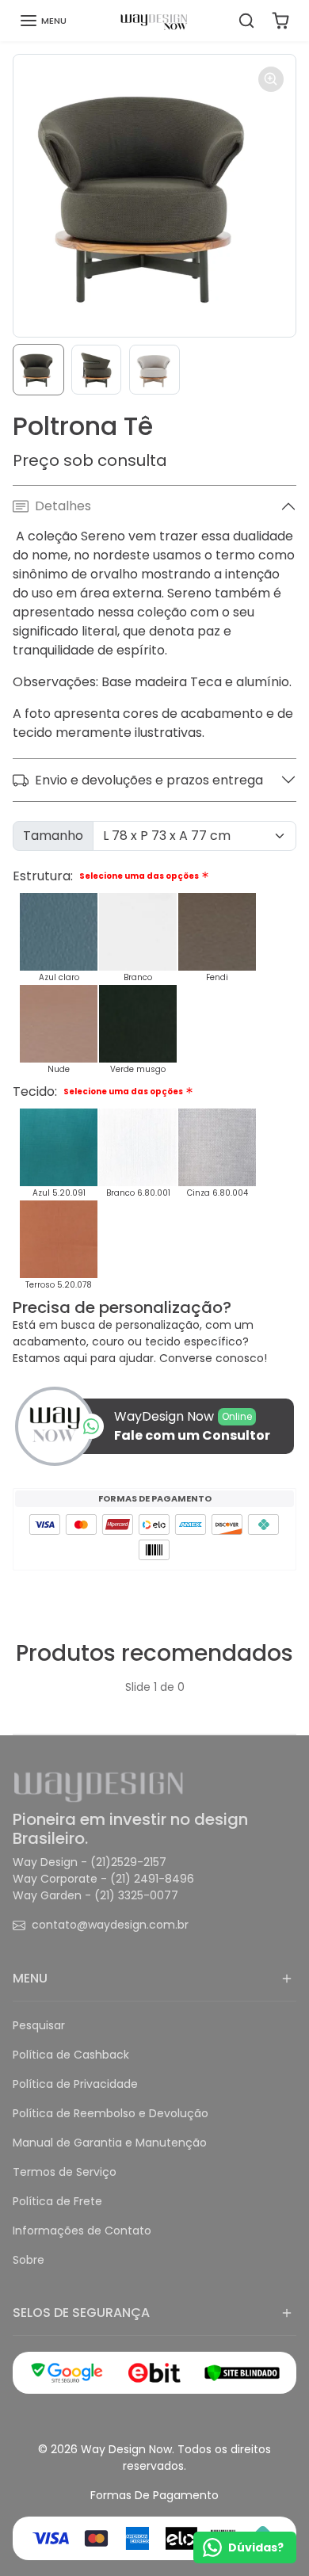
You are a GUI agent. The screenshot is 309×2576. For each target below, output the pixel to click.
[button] (43, 21)
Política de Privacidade (75, 2084)
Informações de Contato (82, 2231)
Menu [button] (30, 1978)
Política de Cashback (71, 2055)
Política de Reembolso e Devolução (111, 2113)
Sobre (29, 2260)
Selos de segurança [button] (81, 2313)
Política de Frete (57, 2201)
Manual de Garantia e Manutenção (110, 2143)
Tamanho (53, 836)
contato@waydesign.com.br (110, 1925)
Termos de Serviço (65, 2172)
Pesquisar (39, 2025)
